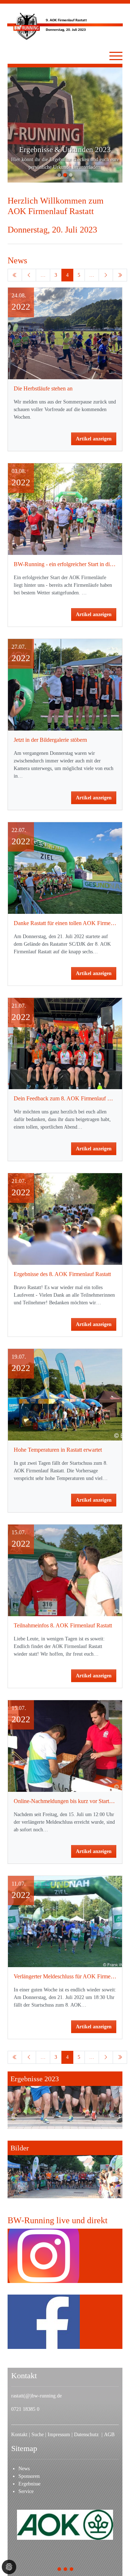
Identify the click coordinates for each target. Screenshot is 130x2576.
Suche (38, 2435)
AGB (109, 2435)
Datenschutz (88, 2435)
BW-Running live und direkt (58, 2220)
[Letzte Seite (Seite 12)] (120, 275)
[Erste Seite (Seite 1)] (15, 275)
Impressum (60, 2435)
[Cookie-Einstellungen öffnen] (9, 2567)
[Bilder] (65, 2169)
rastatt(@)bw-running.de (36, 2396)
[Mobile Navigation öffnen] (116, 56)
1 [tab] (59, 2570)
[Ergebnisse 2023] (65, 2100)
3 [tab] (72, 2570)
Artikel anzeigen (94, 439)
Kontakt (19, 2435)
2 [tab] (66, 2570)
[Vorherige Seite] (29, 275)
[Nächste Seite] (106, 275)
